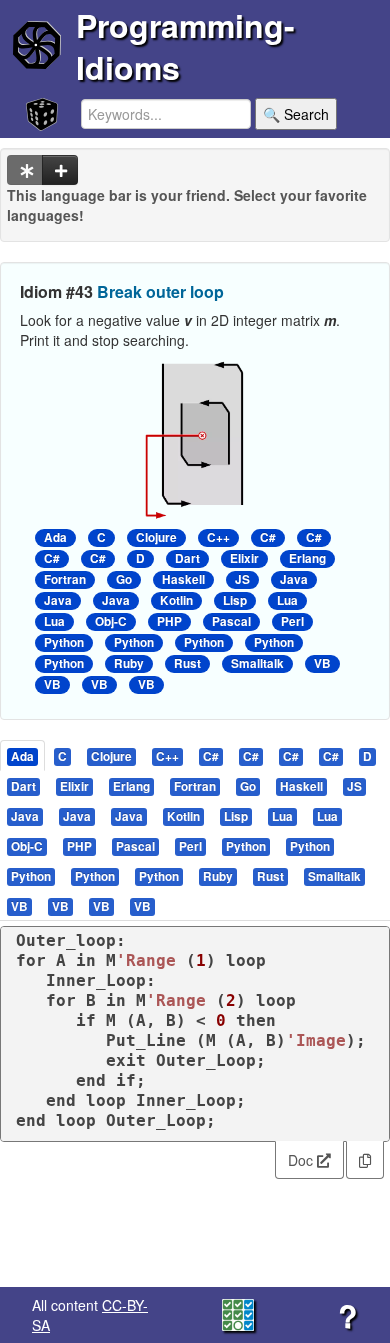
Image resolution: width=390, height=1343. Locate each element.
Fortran (65, 579)
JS (242, 579)
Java (294, 579)
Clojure (156, 537)
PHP (169, 621)
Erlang (307, 558)
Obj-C (111, 621)
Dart (187, 558)
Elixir (244, 558)
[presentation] (22, 755)
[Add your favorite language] (60, 170)
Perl (292, 621)
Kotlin (176, 600)
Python (64, 642)
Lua (287, 600)
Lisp (235, 600)
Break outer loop (160, 291)
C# (268, 537)
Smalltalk (257, 663)
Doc (302, 1160)
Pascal (231, 621)
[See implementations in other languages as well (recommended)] (25, 170)
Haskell (183, 579)
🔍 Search (296, 114)
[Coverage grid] (238, 1313)
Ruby (129, 663)
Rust (187, 663)
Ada (55, 537)
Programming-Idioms (185, 46)
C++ (218, 537)
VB (322, 663)
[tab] (23, 755)
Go (124, 579)
